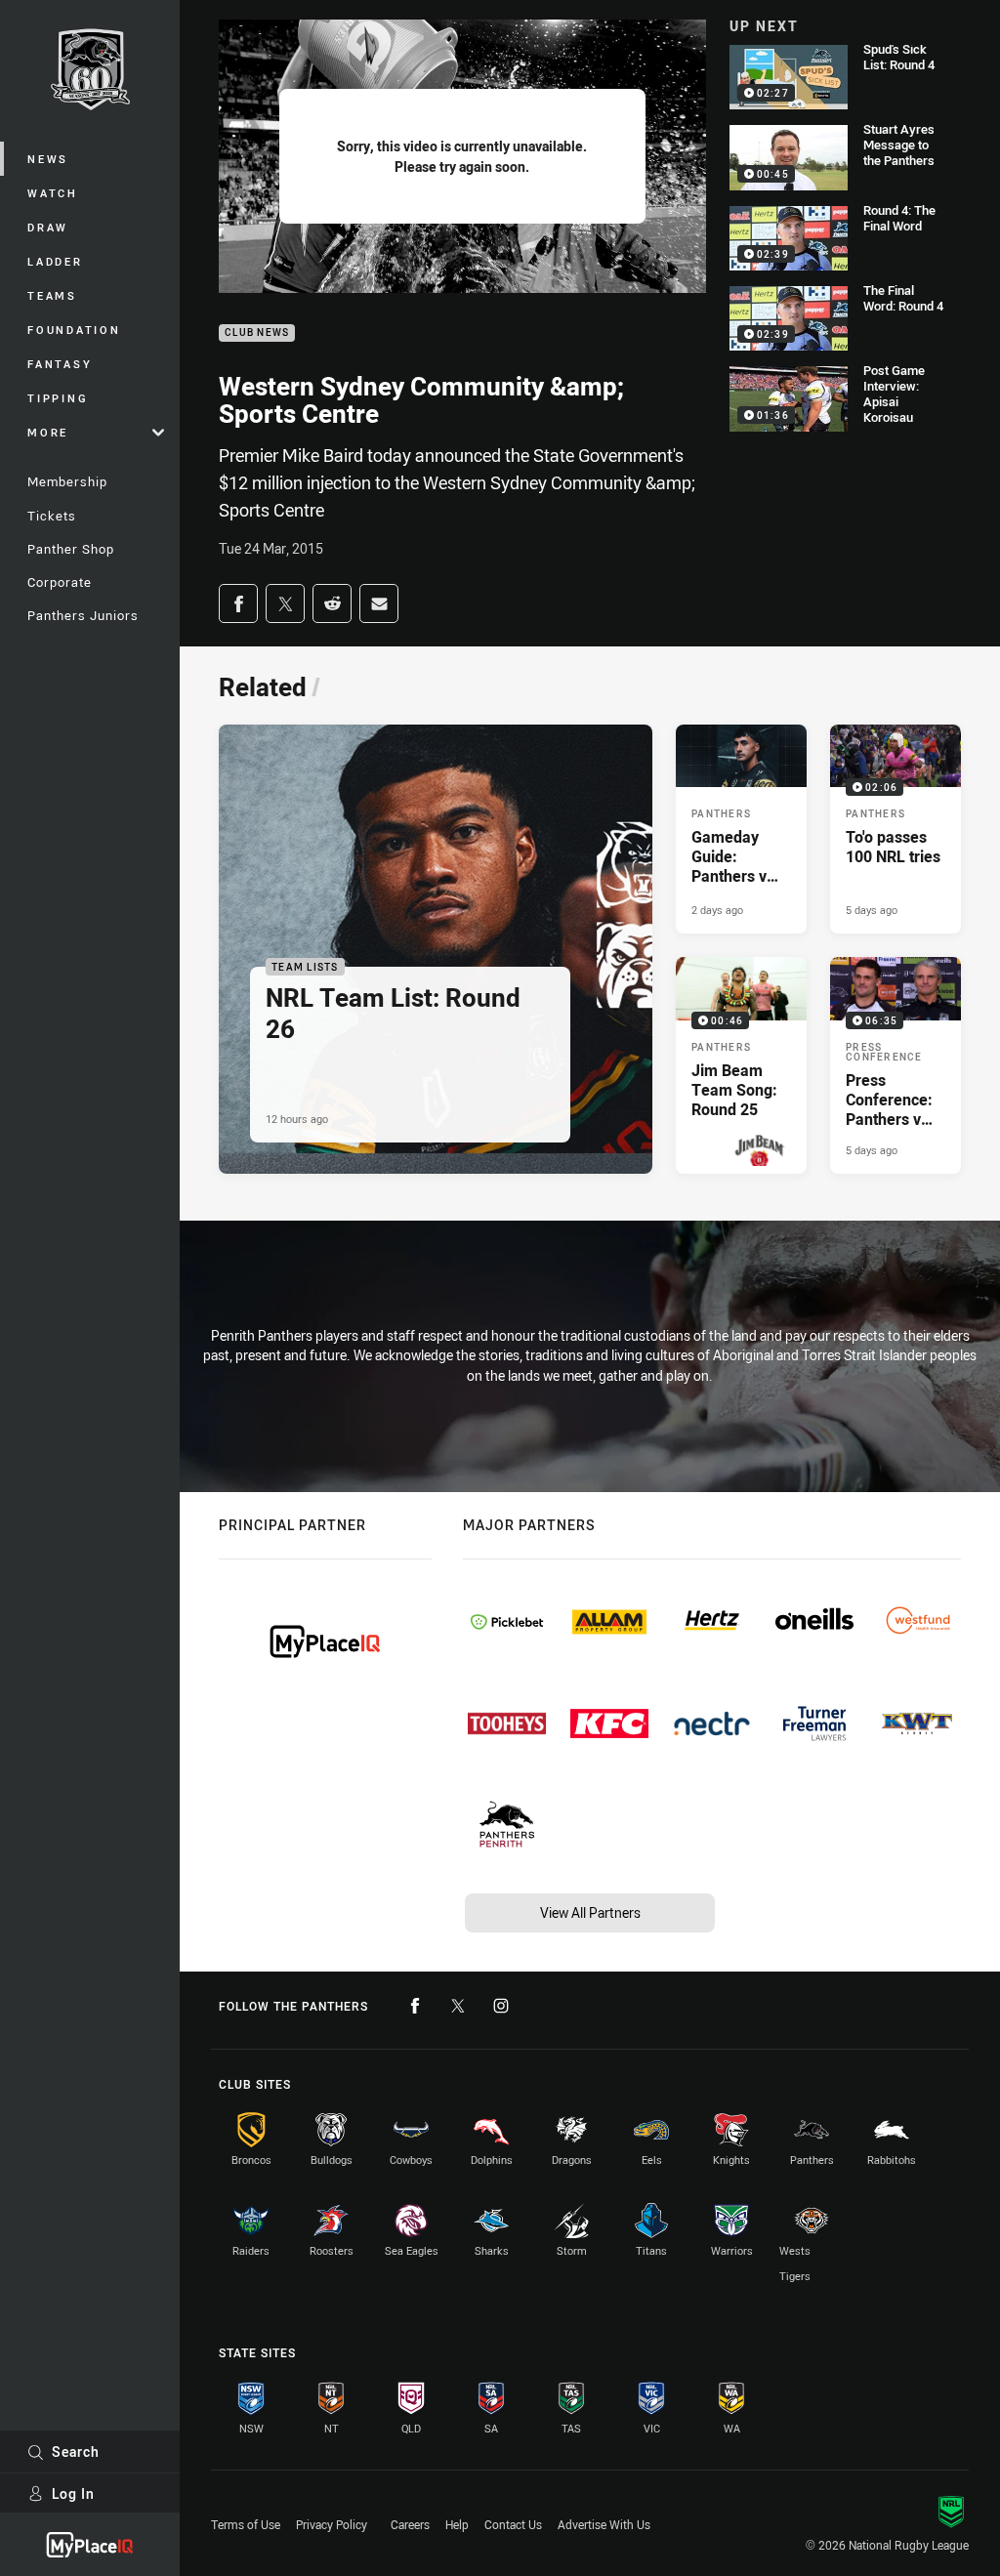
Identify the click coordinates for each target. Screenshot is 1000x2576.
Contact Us (513, 2524)
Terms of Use (246, 2524)
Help (457, 2524)
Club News (257, 333)
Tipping (58, 398)
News (48, 159)
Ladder (55, 261)
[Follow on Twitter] (458, 2006)
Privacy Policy (332, 2524)
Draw (48, 227)
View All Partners (590, 1912)
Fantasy (60, 364)
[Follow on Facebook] (415, 2006)
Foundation (74, 330)
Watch (53, 193)
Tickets (52, 516)
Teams (52, 295)
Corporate (60, 582)
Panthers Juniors (83, 615)
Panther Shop (71, 549)
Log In (73, 2493)
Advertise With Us (604, 2524)
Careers (410, 2524)
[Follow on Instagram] (501, 2006)
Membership (67, 481)
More (48, 432)
